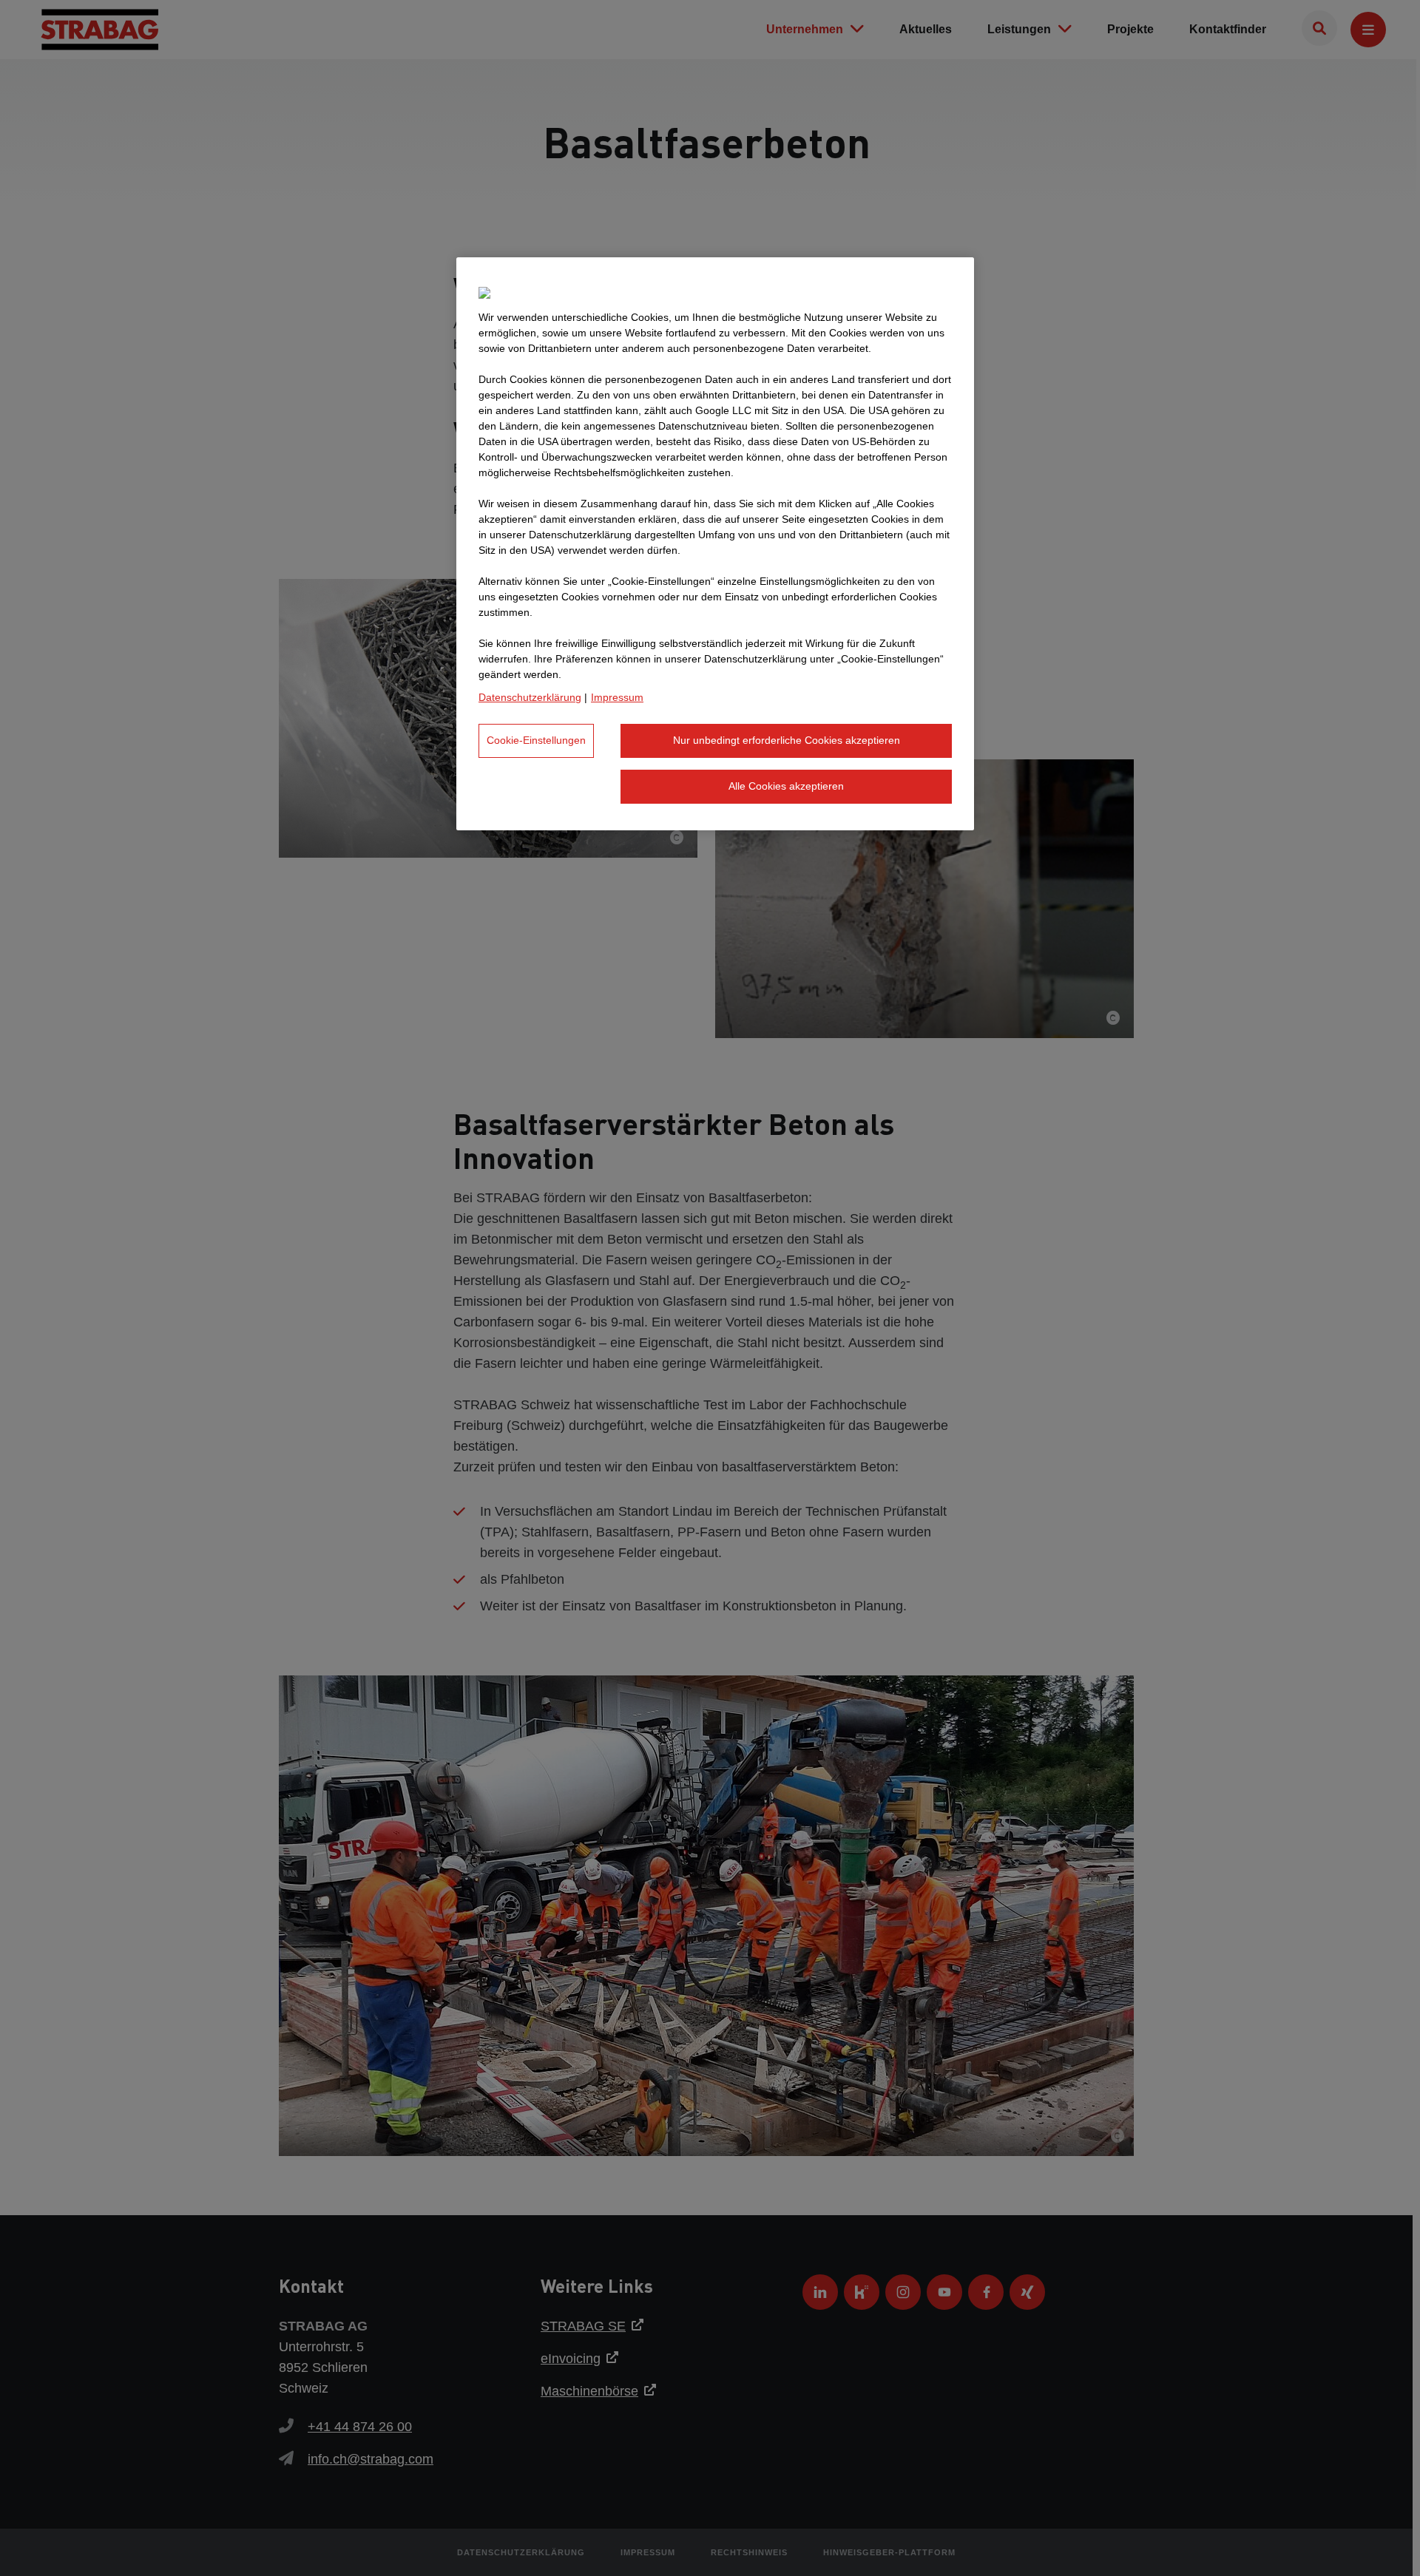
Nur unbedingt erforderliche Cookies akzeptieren (787, 740)
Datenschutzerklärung (530, 697)
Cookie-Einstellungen (536, 740)
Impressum (617, 697)
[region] (715, 543)
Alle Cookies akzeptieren (786, 786)
